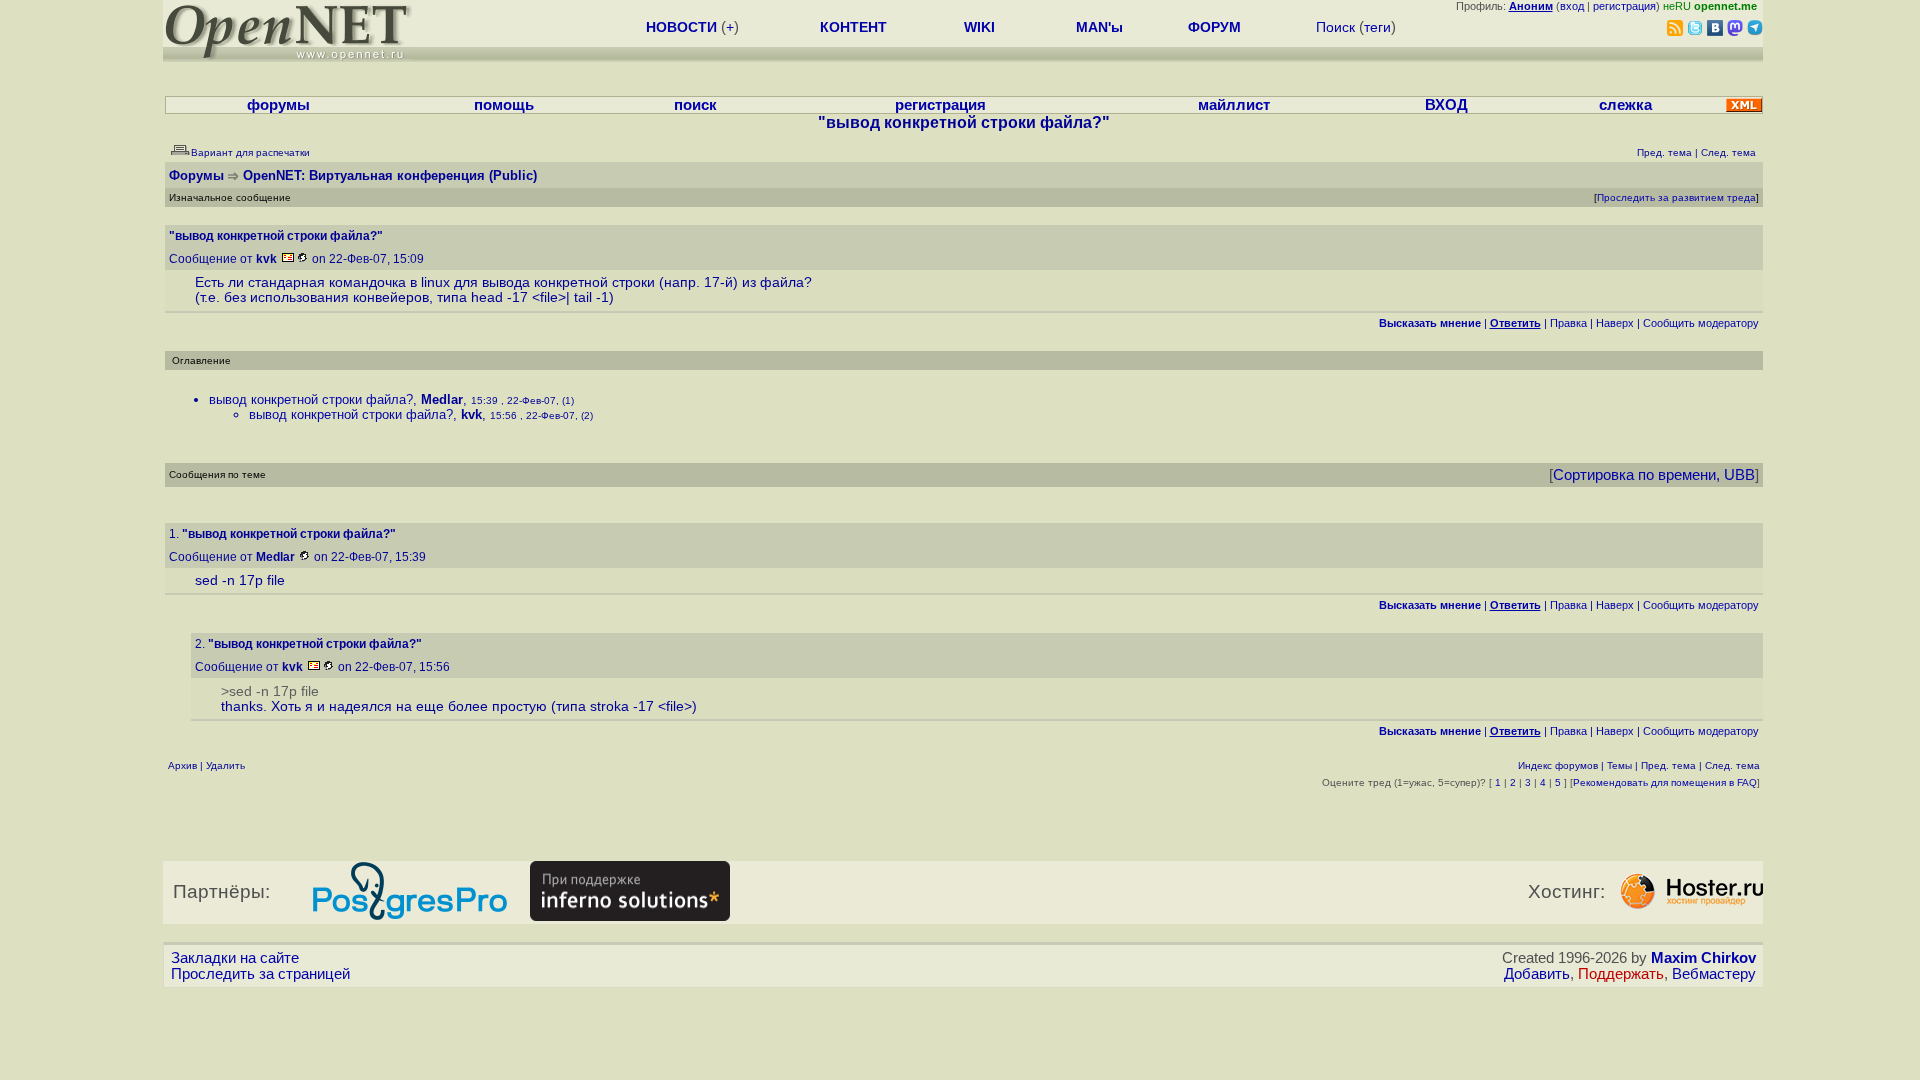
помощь (504, 105)
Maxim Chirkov (1703, 958)
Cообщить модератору (1701, 323)
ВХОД (1446, 105)
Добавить (1537, 974)
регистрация (1624, 6)
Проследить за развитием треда (1676, 197)
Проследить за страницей (260, 974)
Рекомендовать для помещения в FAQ (1665, 782)
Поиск (1335, 27)
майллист (1234, 105)
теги (1377, 27)
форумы (278, 105)
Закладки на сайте (235, 958)
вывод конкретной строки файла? (311, 399)
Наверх (1615, 323)
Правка (1568, 323)
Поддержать (1621, 974)
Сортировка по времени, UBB (1654, 475)
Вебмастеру (1714, 974)
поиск (695, 105)
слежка (1625, 105)
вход (1572, 6)
